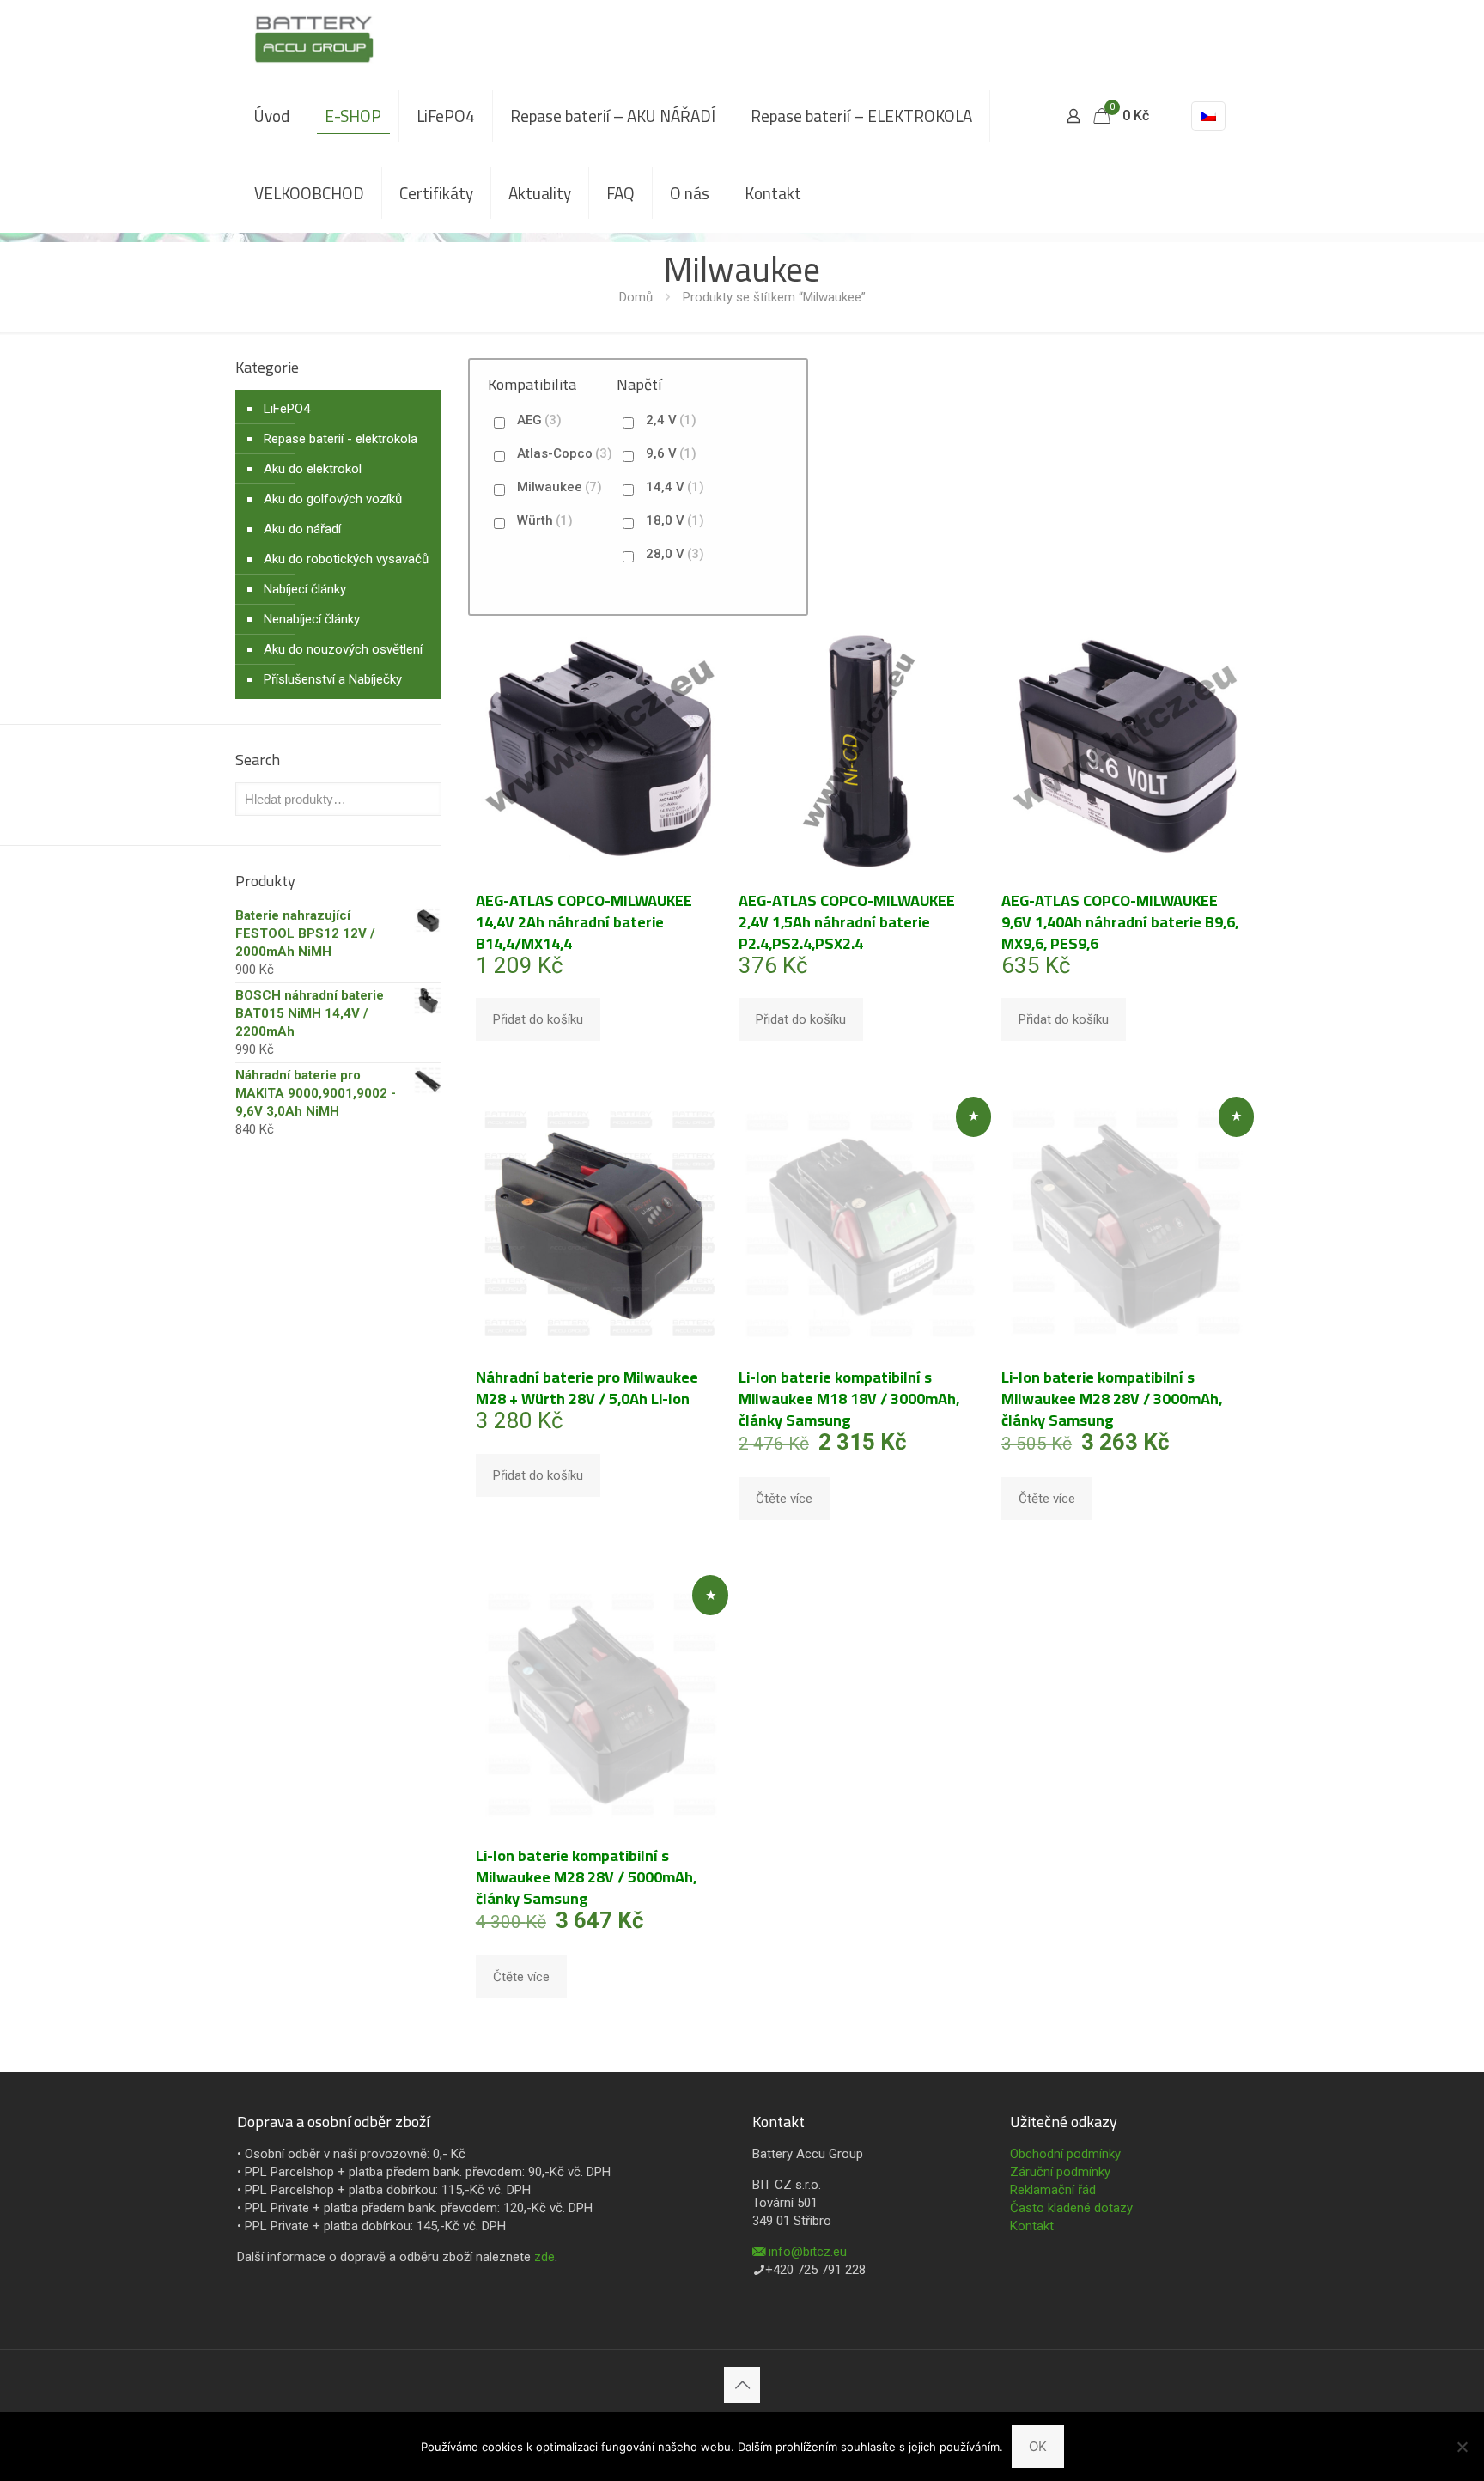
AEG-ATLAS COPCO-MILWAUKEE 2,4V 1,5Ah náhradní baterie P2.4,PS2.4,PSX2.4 (847, 922)
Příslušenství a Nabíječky (333, 679)
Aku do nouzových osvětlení (343, 649)
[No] (1463, 2447)
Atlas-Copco (565, 453)
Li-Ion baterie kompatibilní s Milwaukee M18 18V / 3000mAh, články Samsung (849, 1399)
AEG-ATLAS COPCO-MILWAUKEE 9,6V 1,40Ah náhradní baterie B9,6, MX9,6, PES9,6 (1120, 922)
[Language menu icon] (1208, 116)
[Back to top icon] (742, 2385)
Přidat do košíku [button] (538, 1019)
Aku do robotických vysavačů (346, 559)
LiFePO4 (287, 409)
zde (544, 2257)
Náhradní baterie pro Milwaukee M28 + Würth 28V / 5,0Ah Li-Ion (587, 1388)
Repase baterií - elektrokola (341, 439)
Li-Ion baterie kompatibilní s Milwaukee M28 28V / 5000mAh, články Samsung (586, 1877)
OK (1038, 2446)
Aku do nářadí (302, 529)
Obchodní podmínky (1065, 2154)
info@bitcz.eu (808, 2252)
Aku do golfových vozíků (333, 499)
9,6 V (671, 453)
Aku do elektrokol (313, 469)
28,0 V (675, 554)
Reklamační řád (1053, 2190)
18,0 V (675, 520)
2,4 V (671, 420)
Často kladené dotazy (1071, 2208)
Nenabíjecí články (312, 619)
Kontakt (1032, 2226)
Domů (636, 297)
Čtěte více (784, 1499)
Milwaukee (560, 487)
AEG (539, 420)
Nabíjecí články (305, 589)
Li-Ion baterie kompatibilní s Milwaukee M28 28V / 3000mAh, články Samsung (1112, 1399)
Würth (545, 520)
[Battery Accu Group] (314, 39)
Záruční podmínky (1060, 2172)
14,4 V (675, 487)
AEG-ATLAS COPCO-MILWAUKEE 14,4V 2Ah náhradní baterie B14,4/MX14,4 (584, 922)
